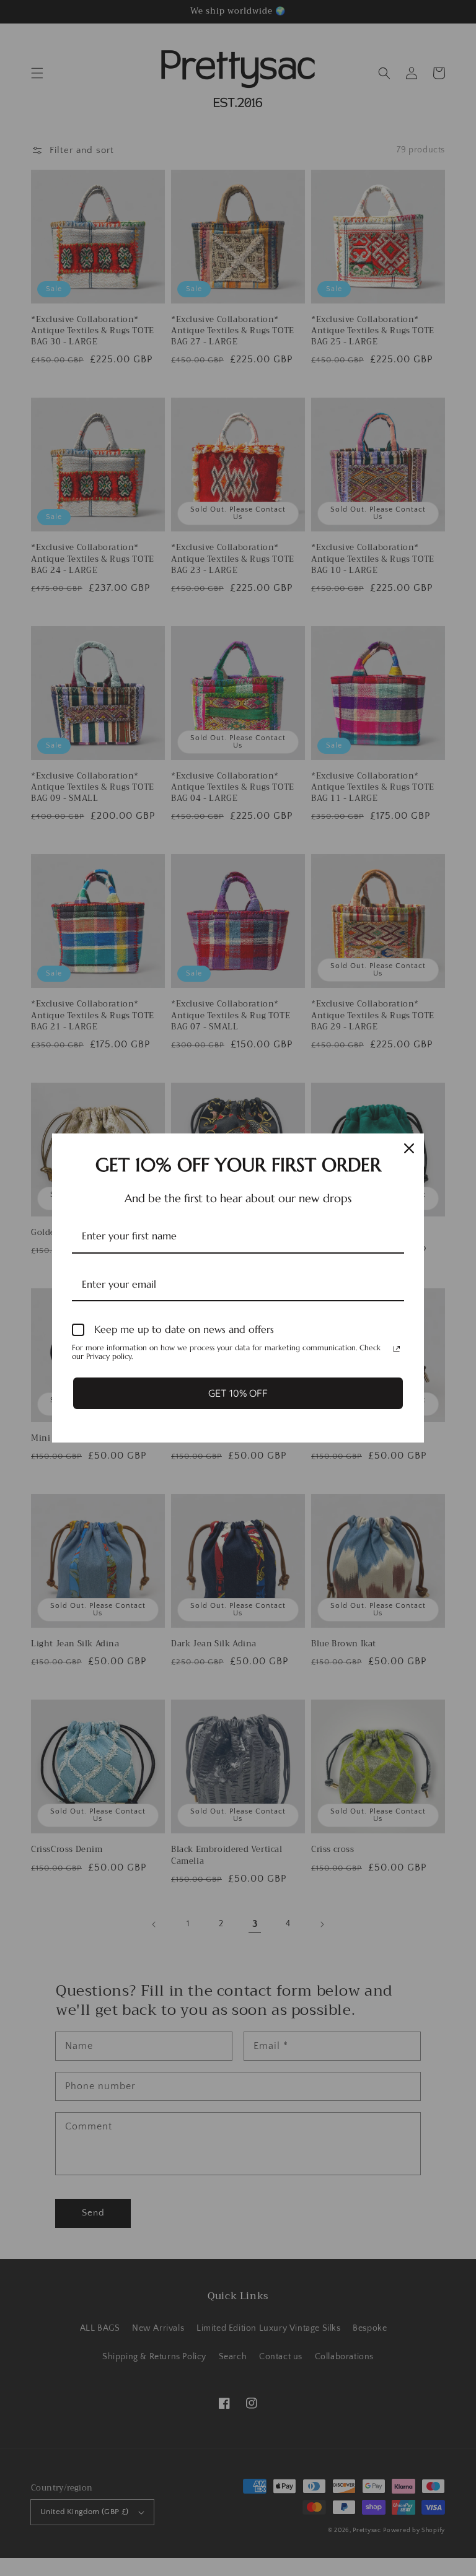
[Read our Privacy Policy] (397, 1349)
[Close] (409, 1148)
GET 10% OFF (238, 1393)
